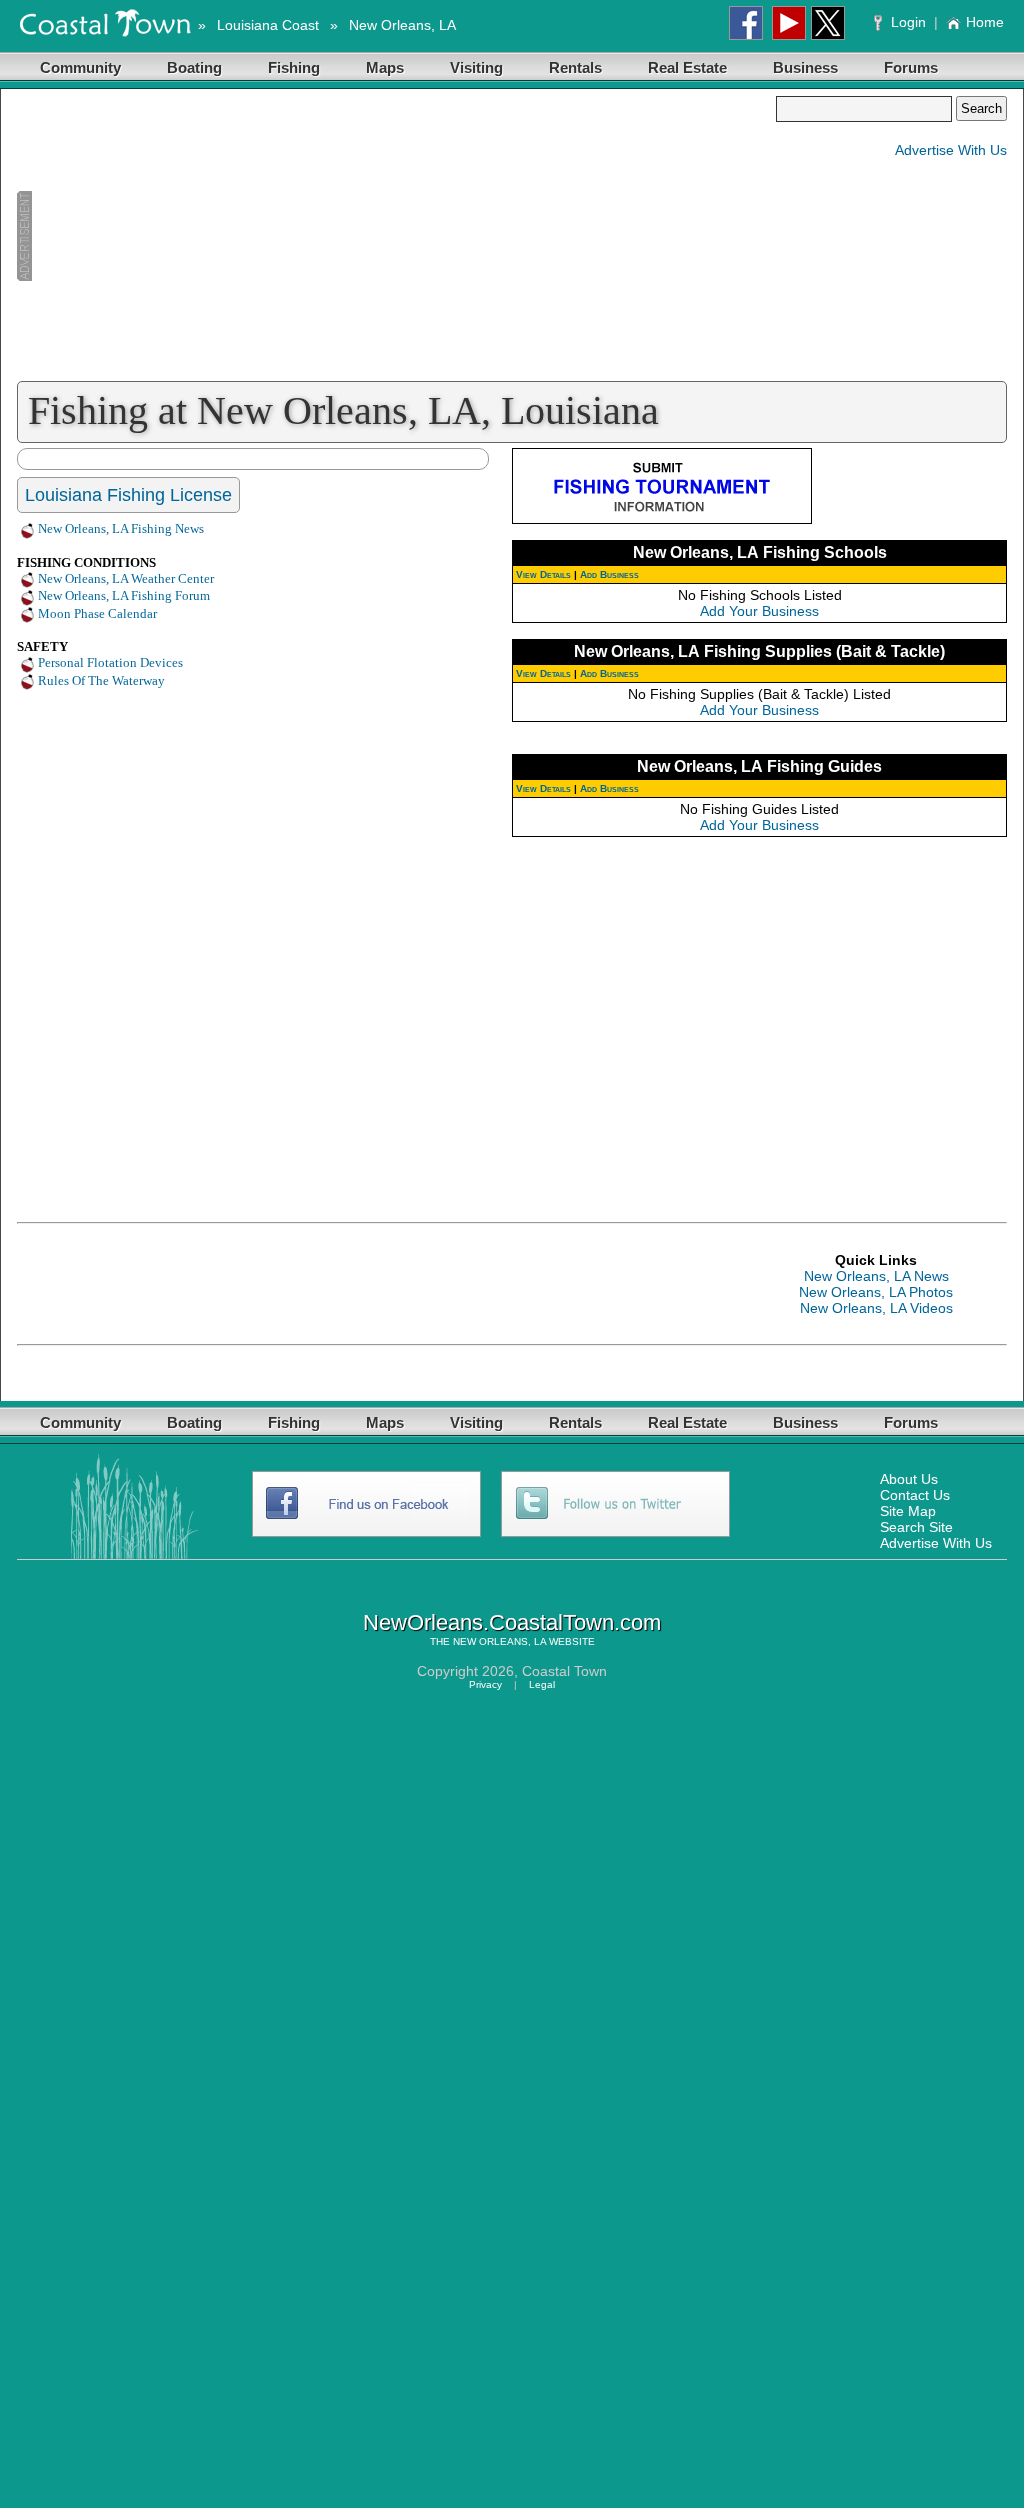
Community (80, 67)
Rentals (575, 67)
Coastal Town (564, 1671)
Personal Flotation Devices (110, 662)
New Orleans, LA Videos (876, 1308)
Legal (542, 1684)
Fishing (294, 67)
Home (985, 22)
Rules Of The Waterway (101, 680)
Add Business (609, 574)
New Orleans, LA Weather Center (126, 578)
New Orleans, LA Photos (876, 1292)
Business (805, 67)
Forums (911, 67)
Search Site (916, 1527)
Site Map (908, 1511)
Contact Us (915, 1495)
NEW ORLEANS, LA (499, 1641)
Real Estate (687, 67)
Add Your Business (759, 611)
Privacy (485, 1684)
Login (908, 22)
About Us (909, 1479)
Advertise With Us (951, 150)
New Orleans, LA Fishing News (121, 528)
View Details (543, 574)
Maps (385, 67)
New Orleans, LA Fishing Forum (124, 595)
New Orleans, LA (402, 25)
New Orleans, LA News (876, 1276)
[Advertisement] (396, 236)
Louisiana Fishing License (128, 495)
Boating (194, 67)
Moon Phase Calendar (97, 613)
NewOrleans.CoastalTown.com (512, 1622)
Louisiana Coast (268, 25)
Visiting (476, 67)
